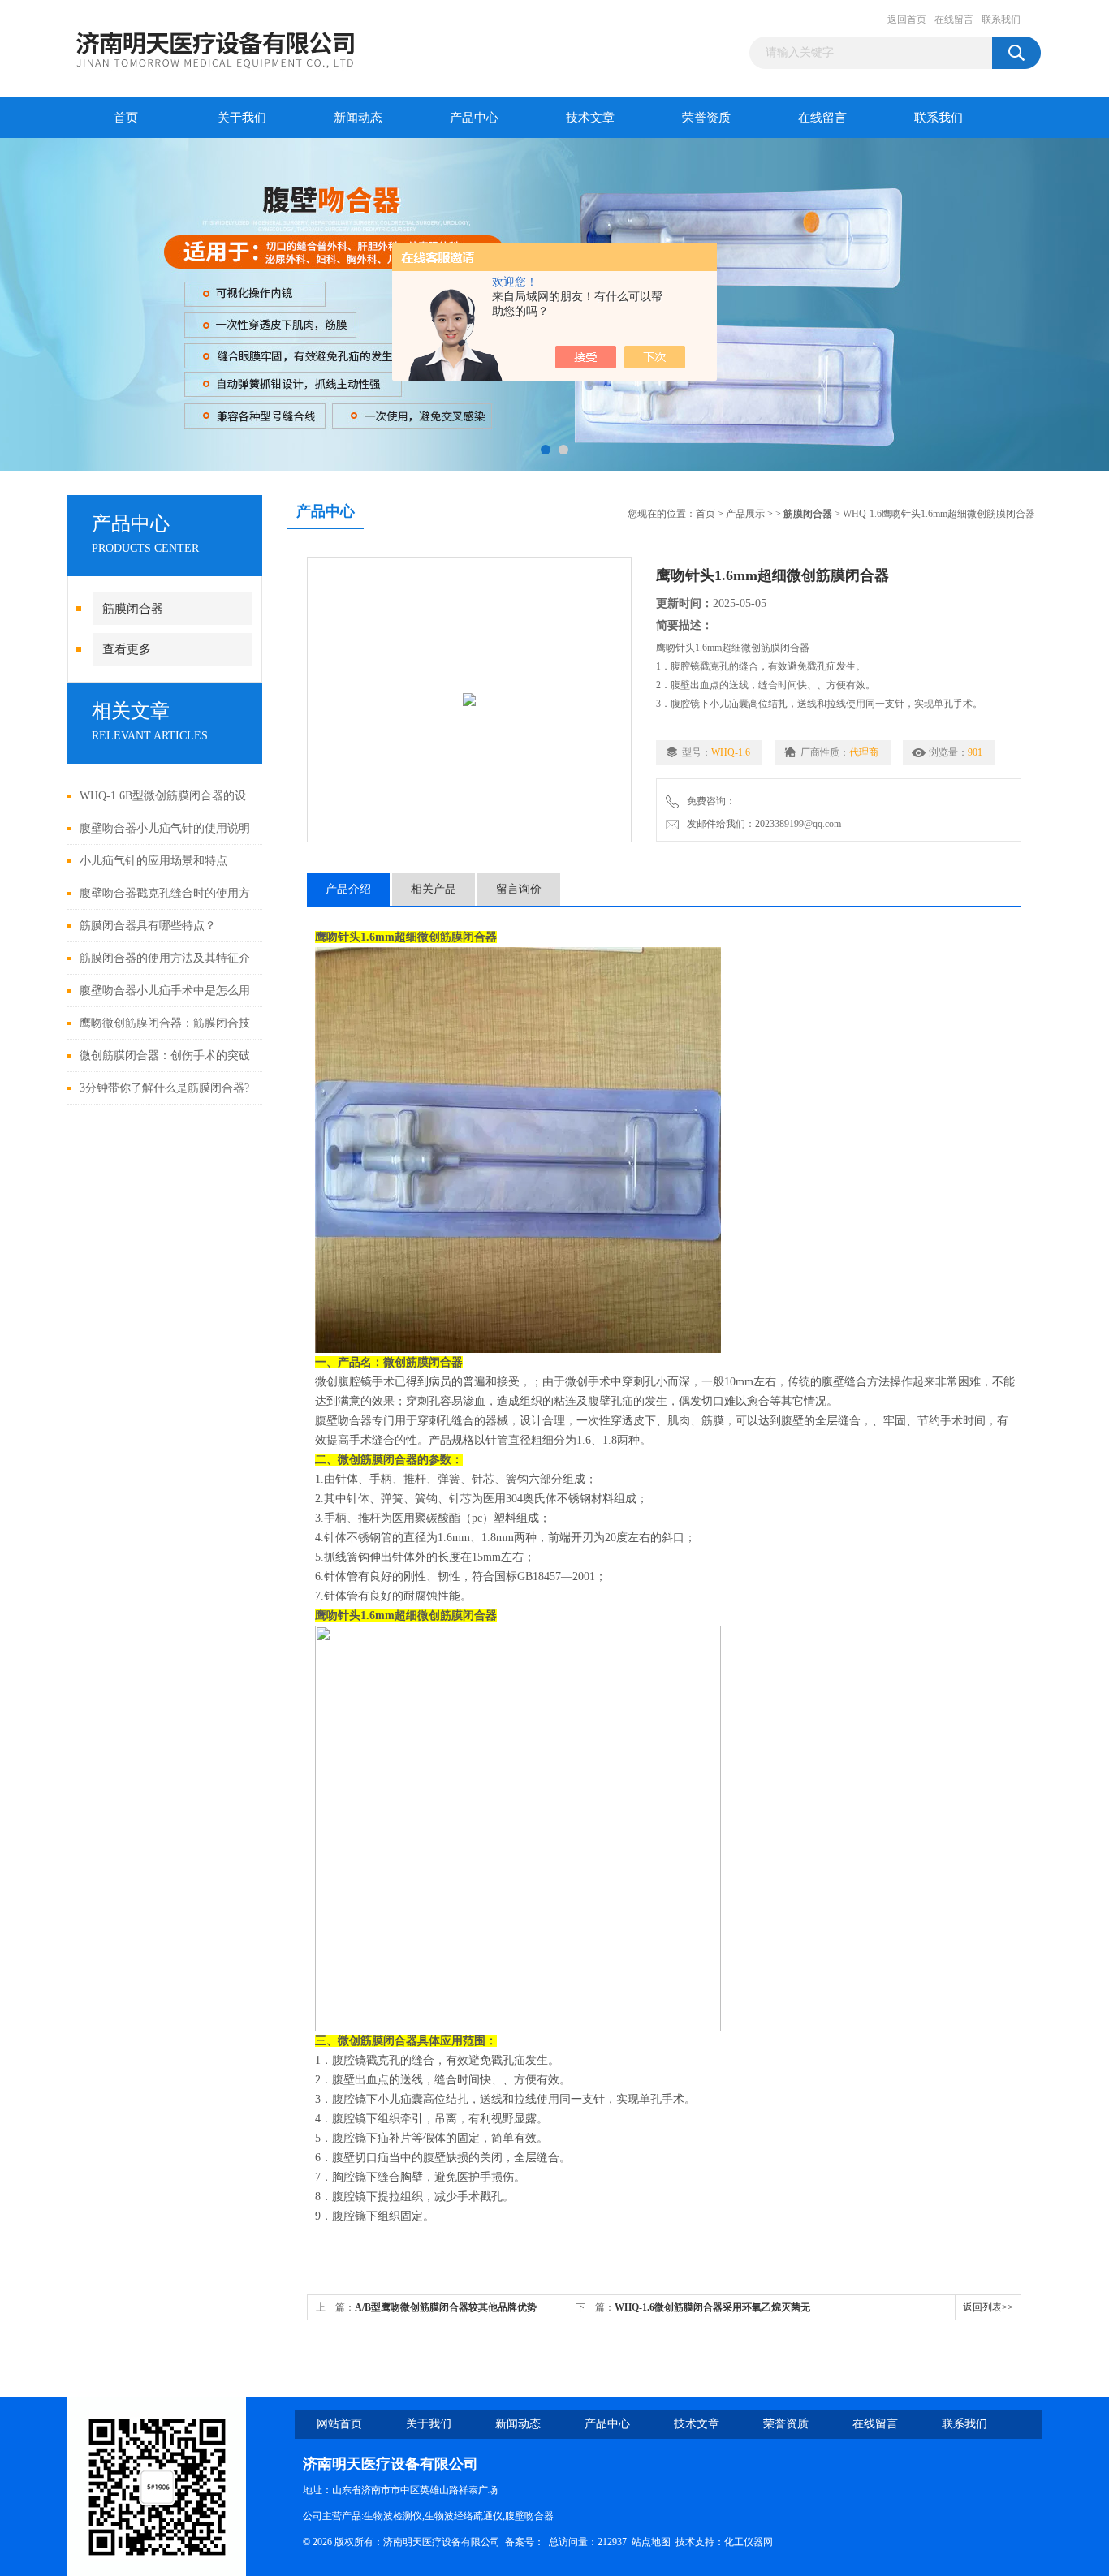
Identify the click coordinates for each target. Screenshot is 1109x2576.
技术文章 (590, 118)
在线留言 (954, 19)
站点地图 (651, 2542)
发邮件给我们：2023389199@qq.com (762, 824)
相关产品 (434, 889)
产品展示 (745, 514)
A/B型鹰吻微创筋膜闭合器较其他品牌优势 (446, 2307)
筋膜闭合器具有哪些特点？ (148, 926)
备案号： (524, 2542)
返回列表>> (988, 2307)
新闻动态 (358, 118)
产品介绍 (348, 889)
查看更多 (127, 649)
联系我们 (1001, 19)
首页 (126, 118)
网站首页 (339, 2424)
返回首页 (907, 19)
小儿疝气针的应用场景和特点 (153, 861)
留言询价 (519, 889)
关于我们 (242, 118)
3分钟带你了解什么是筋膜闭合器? (164, 1088)
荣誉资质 (706, 118)
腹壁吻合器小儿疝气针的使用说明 (165, 828)
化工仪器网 (749, 2542)
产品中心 (474, 118)
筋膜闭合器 (133, 609)
